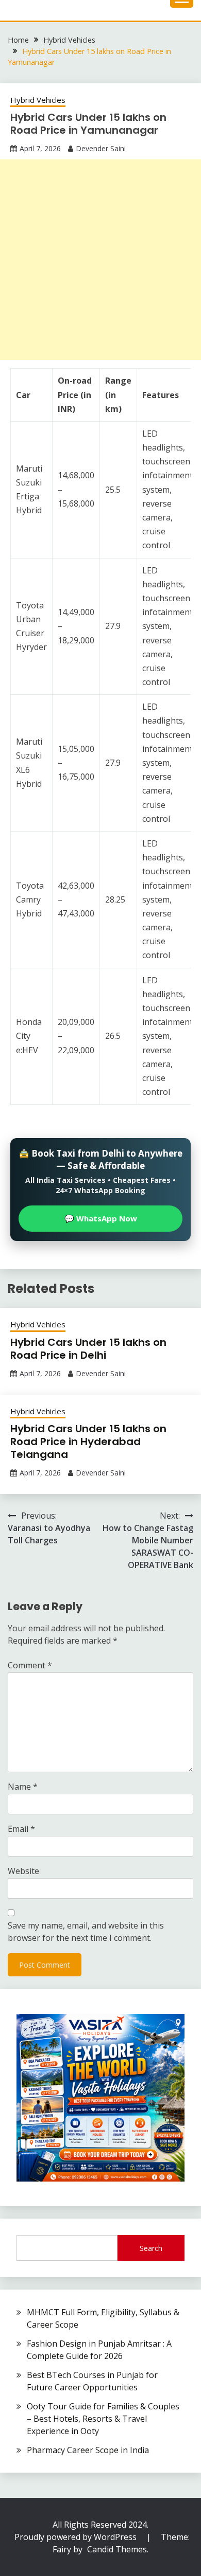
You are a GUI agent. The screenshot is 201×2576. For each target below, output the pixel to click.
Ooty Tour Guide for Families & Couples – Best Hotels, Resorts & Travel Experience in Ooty (103, 2419)
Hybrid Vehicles (38, 100)
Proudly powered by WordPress (77, 2537)
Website (23, 1871)
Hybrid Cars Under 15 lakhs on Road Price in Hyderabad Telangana (88, 1442)
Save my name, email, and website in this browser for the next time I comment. (86, 1932)
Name (23, 1787)
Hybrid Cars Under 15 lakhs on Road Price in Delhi (88, 1349)
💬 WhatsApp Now (101, 1218)
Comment (30, 1665)
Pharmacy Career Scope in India (88, 2450)
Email (21, 1829)
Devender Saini (101, 148)
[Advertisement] (100, 260)
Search (151, 2248)
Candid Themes (117, 2549)
